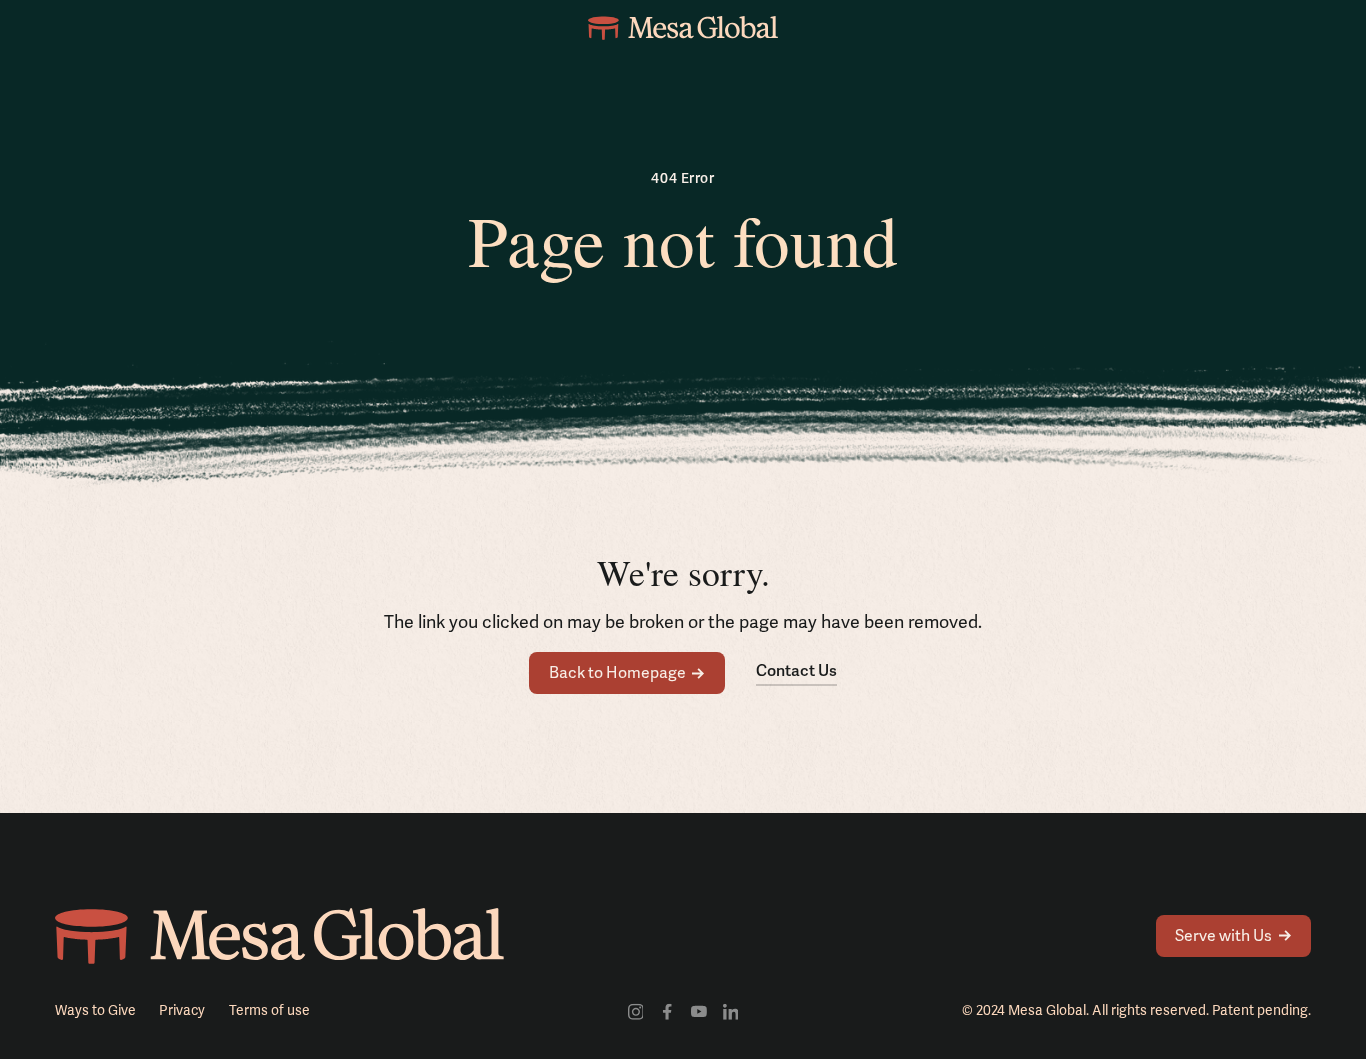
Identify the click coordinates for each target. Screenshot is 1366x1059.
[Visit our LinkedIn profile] (731, 1011)
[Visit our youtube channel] (699, 1011)
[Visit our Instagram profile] (636, 1011)
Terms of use (269, 1010)
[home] (683, 28)
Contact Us (796, 671)
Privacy (182, 1010)
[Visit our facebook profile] (667, 1011)
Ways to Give (95, 1010)
